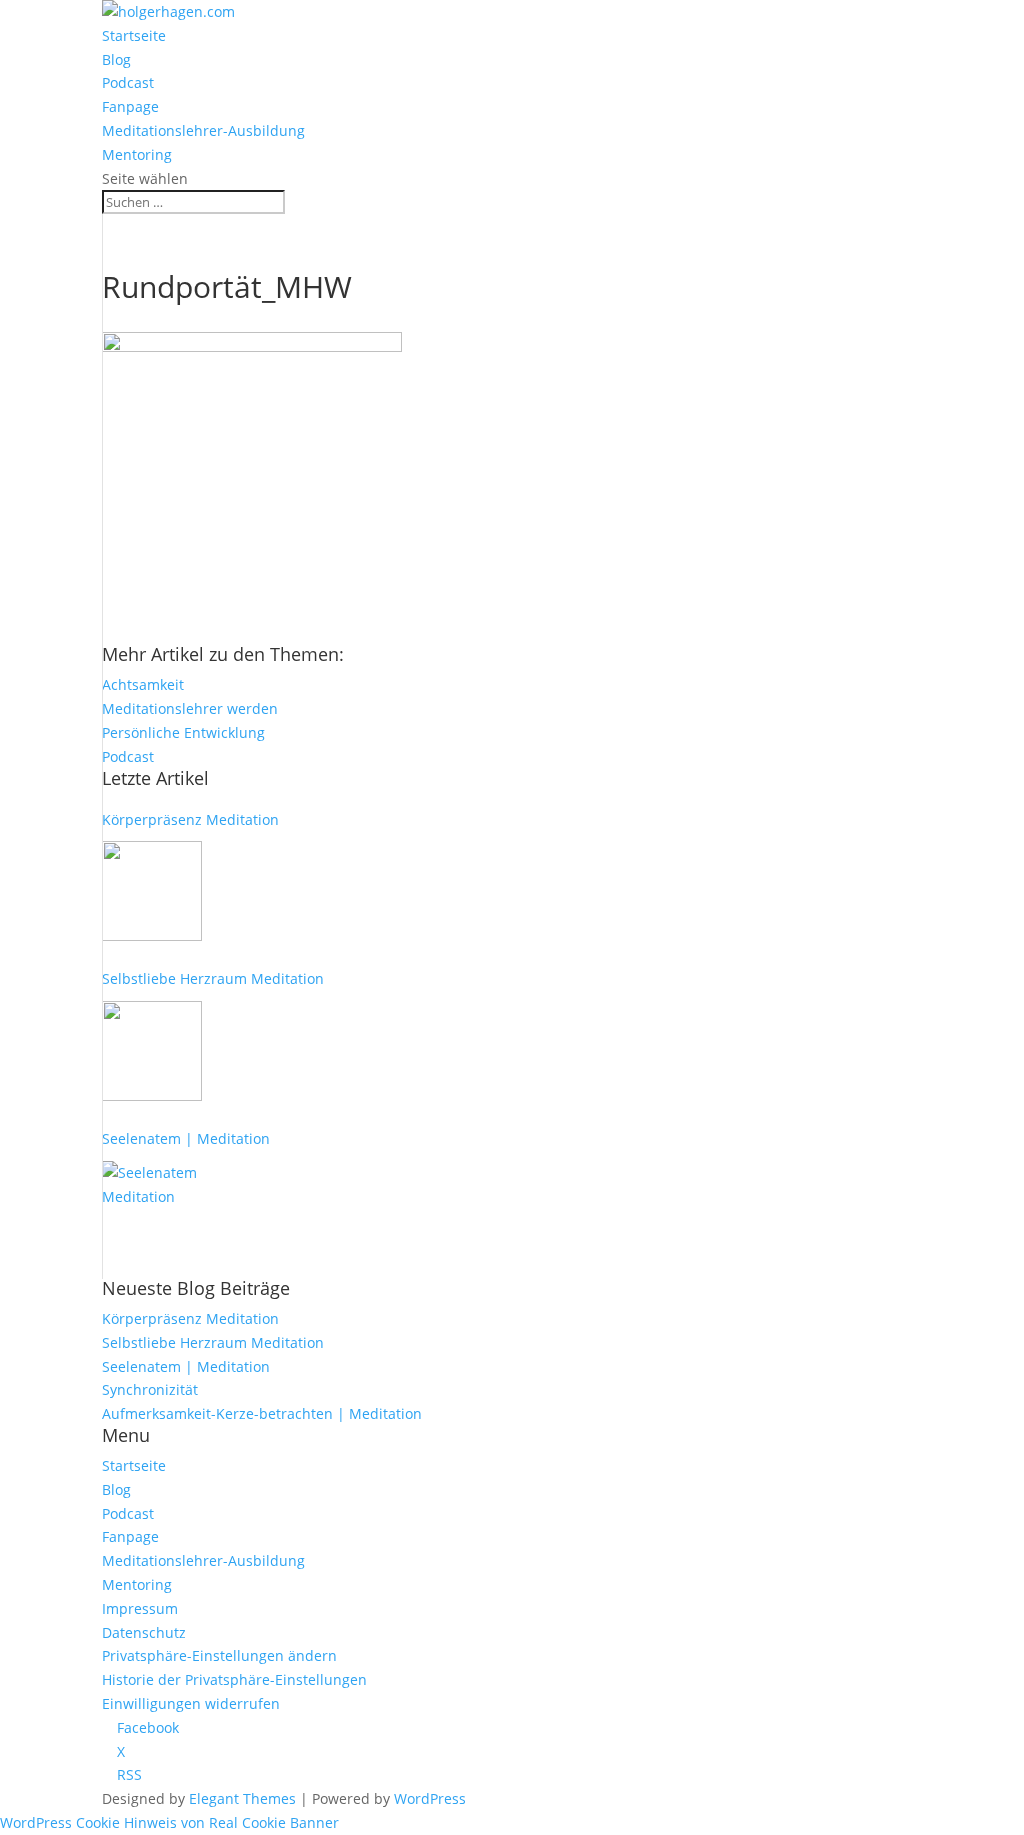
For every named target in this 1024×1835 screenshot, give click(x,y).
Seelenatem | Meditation (186, 1138)
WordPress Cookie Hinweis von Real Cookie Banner (169, 1822)
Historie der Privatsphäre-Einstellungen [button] (234, 1679)
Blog (116, 59)
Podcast (128, 82)
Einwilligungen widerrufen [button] (191, 1703)
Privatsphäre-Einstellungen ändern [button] (219, 1655)
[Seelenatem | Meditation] (152, 1211)
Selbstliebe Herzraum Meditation (213, 978)
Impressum (140, 1608)
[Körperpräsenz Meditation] (152, 891)
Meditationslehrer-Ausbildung (203, 130)
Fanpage (130, 106)
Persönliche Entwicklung (183, 732)
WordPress (430, 1798)
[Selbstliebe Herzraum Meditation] (152, 1051)
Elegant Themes (242, 1798)
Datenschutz (144, 1632)
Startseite (134, 35)
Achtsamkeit (143, 684)
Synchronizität (150, 1389)
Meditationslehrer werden (190, 708)
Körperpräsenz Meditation (190, 819)
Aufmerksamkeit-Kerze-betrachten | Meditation (262, 1413)
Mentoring (137, 154)
